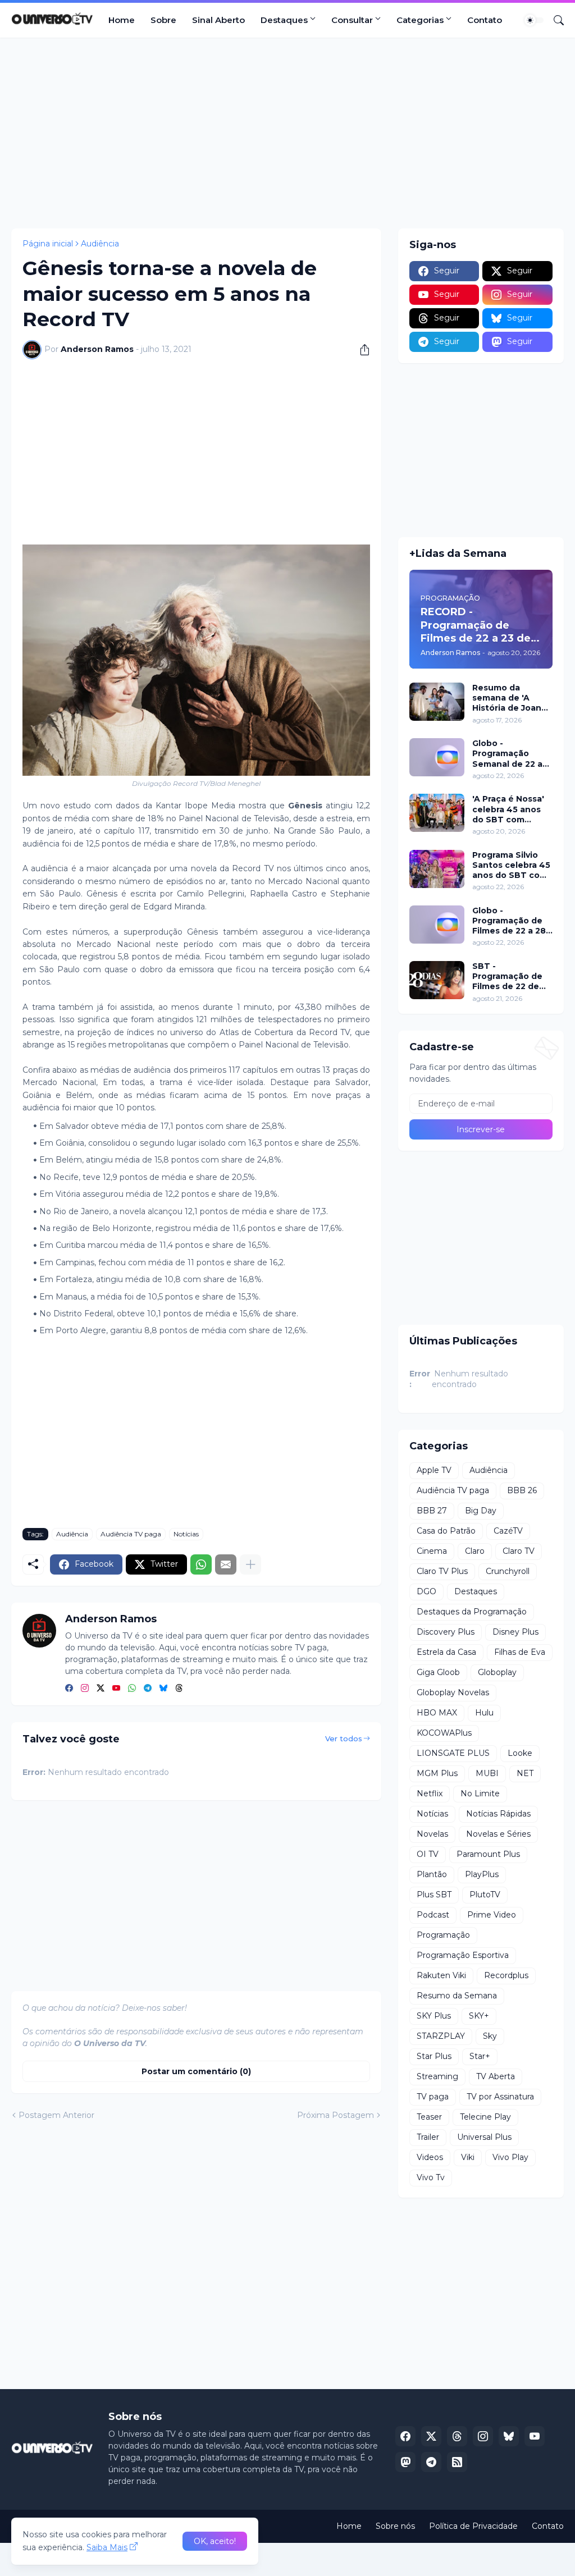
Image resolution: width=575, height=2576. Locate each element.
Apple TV (434, 1470)
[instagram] (85, 1689)
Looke (520, 1753)
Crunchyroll (508, 1571)
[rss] (457, 2462)
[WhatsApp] (201, 1564)
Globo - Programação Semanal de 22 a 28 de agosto (507, 754)
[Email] (226, 1564)
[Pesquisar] (554, 20)
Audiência (100, 244)
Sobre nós (395, 2526)
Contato (485, 20)
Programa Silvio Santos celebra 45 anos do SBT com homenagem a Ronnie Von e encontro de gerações (511, 865)
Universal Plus (484, 2137)
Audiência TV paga (131, 1534)
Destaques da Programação (472, 1612)
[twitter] (101, 1689)
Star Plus (434, 2056)
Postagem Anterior (56, 2115)
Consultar (352, 20)
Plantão (432, 1874)
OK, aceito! (215, 2541)
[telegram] (148, 1689)
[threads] (179, 1689)
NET (525, 1773)
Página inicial (48, 244)
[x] (431, 2436)
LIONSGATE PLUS (453, 1753)
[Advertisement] (287, 133)
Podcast (433, 1915)
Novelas (432, 1834)
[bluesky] (163, 1689)
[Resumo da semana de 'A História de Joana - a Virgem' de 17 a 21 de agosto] (437, 702)
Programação (443, 1935)
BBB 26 (522, 1490)
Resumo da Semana (457, 1996)
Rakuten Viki (441, 1975)
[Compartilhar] (360, 350)
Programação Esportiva (463, 1955)
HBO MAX (437, 1713)
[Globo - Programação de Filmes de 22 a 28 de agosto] (437, 925)
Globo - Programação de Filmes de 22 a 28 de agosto (509, 921)
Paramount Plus (488, 1854)
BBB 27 (432, 1511)
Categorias (420, 20)
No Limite (480, 1793)
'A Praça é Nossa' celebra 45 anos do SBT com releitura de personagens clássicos (508, 809)
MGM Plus (437, 1773)
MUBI (487, 1773)
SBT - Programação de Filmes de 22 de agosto (507, 976)
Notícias (186, 1534)
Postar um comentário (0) (196, 2071)
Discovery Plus (446, 1632)
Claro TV (519, 1551)
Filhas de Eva (520, 1652)
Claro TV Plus (442, 1571)
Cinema (432, 1551)
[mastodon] (405, 2462)
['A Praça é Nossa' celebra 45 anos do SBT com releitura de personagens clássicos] (437, 813)
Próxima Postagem (336, 2115)
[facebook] (69, 1689)
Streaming (437, 2076)
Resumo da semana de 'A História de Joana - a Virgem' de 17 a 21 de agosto (512, 698)
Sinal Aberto (218, 20)
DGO (426, 1591)
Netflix (430, 1793)
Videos (430, 2157)
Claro (475, 1551)
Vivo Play (510, 2157)
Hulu (484, 1713)
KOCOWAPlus (444, 1733)
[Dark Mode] (534, 20)
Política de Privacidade (473, 2526)
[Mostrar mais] (250, 1564)
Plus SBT (434, 1895)
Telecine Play (485, 2117)
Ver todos (344, 1738)
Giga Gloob (438, 1672)
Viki (468, 2157)
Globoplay (497, 1672)
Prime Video (492, 1915)
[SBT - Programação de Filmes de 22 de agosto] (437, 980)
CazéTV (508, 1531)
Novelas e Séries (498, 1834)
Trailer (428, 2137)
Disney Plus (515, 1632)
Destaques (284, 20)
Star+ (480, 2056)
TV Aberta (496, 2076)
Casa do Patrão (446, 1531)
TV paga (433, 2097)
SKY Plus (434, 2016)
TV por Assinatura (500, 2097)
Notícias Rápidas (498, 1814)
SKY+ (479, 2016)
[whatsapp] (132, 1689)
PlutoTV (485, 1895)
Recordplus (506, 1975)
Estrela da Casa (446, 1652)
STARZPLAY (441, 2036)
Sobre (163, 20)
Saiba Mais (107, 2547)
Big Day (481, 1511)
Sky (490, 2036)
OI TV (428, 1854)
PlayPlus (482, 1874)
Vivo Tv (431, 2177)
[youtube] (116, 1689)
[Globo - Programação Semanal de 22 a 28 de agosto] (437, 757)
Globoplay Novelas (453, 1692)
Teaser (429, 2117)
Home (122, 20)
